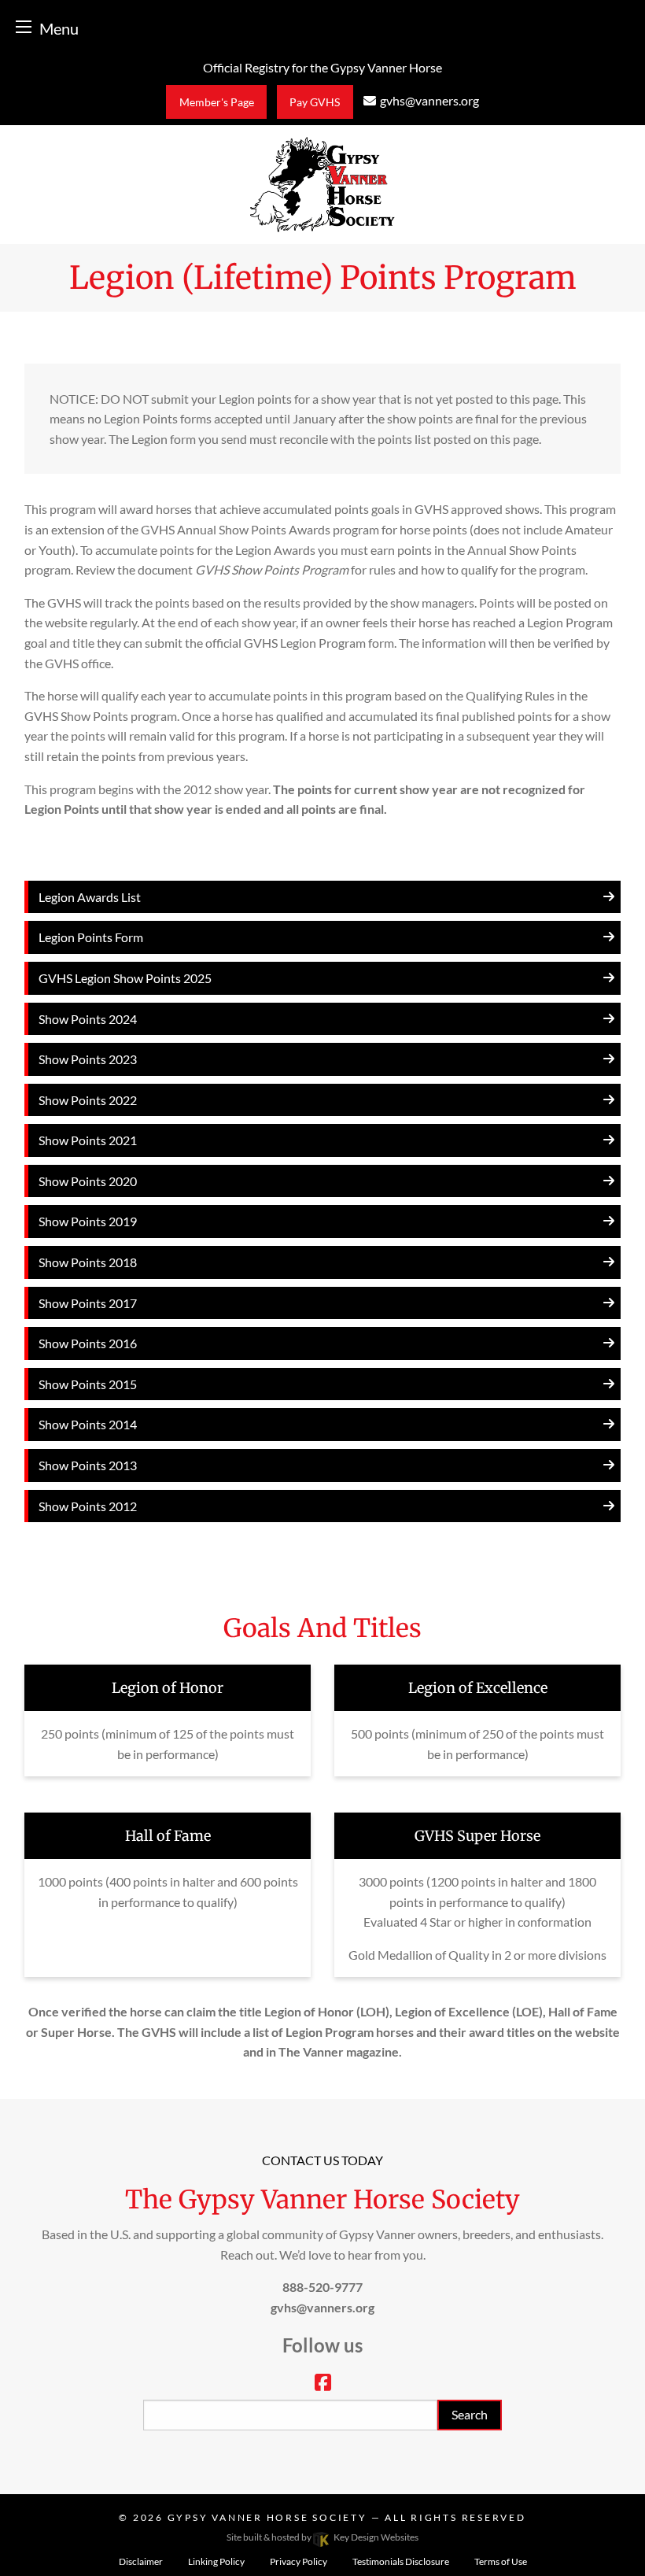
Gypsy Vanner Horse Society (269, 2517)
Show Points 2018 (88, 1262)
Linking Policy (216, 2561)
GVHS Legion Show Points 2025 (125, 978)
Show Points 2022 (88, 1100)
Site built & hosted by (322, 2537)
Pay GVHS (315, 102)
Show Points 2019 (88, 1221)
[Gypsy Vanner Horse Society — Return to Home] (322, 183)
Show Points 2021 (88, 1140)
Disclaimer (141, 2561)
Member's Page (217, 102)
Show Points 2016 (88, 1343)
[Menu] (24, 26)
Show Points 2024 (88, 1019)
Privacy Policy (299, 2561)
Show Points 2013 (88, 1465)
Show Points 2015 (88, 1384)
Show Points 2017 (88, 1303)
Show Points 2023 (88, 1059)
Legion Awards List (90, 897)
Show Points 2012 (88, 1506)
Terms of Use (501, 2561)
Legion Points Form (91, 937)
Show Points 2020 (88, 1181)
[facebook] (323, 2384)
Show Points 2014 (88, 1424)
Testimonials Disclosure (401, 2561)
